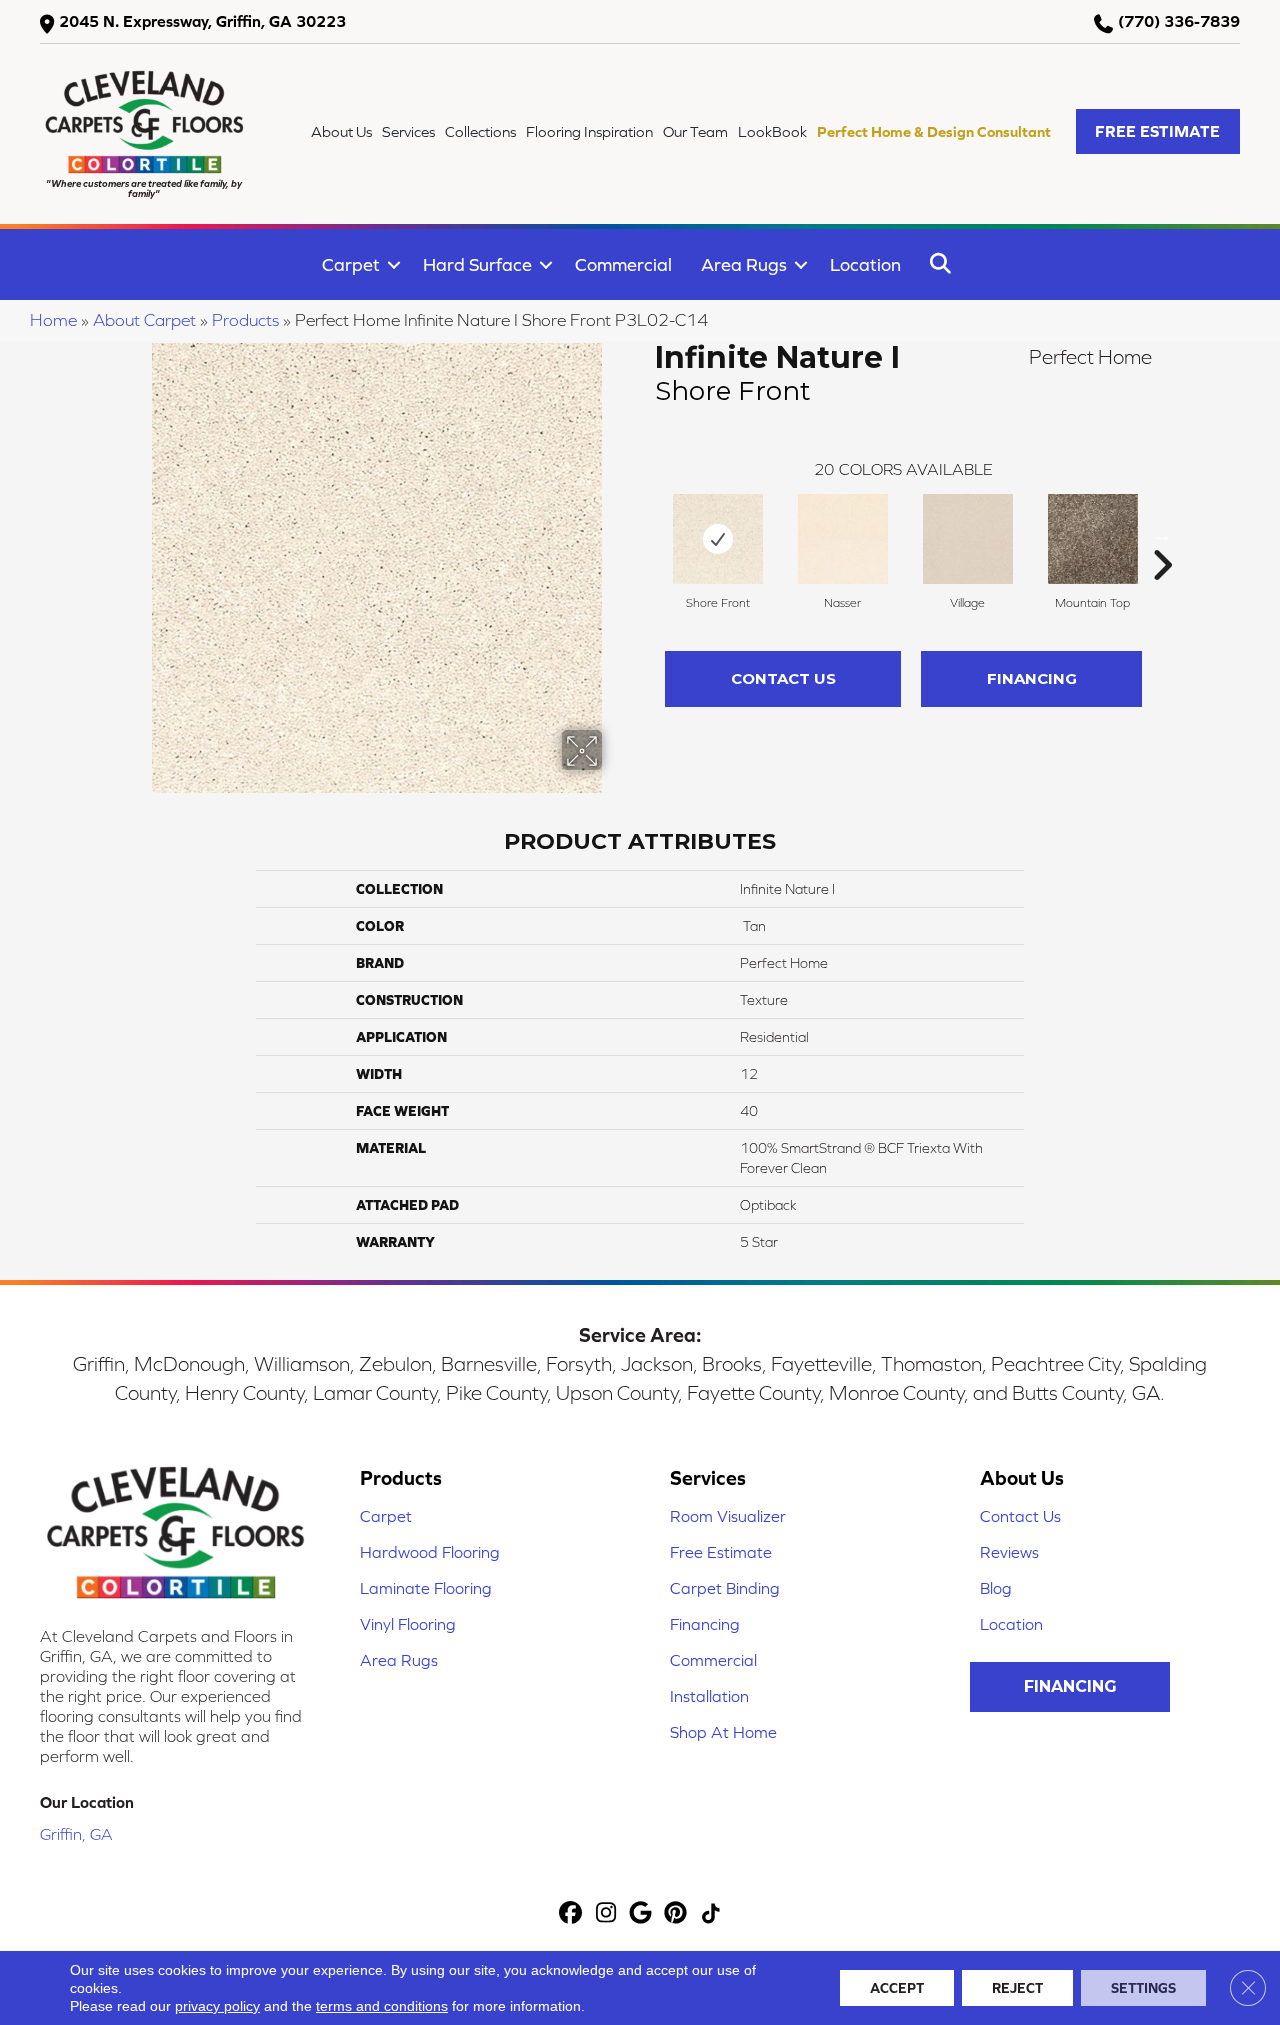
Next (1162, 535)
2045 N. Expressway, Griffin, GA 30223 (202, 21)
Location (865, 264)
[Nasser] (843, 539)
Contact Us (783, 678)
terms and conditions (382, 2006)
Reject (1017, 1988)
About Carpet (144, 320)
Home (53, 320)
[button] (1158, 131)
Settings (1143, 1988)
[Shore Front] (718, 539)
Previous (645, 535)
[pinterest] (676, 1914)
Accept (897, 1988)
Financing (1032, 678)
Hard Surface (477, 264)
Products (245, 320)
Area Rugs (744, 264)
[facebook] (571, 1914)
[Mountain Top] (1093, 539)
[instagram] (606, 1914)
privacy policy (217, 2006)
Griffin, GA (76, 1834)
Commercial (623, 264)
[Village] (968, 539)
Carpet (351, 264)
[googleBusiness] (641, 1914)
